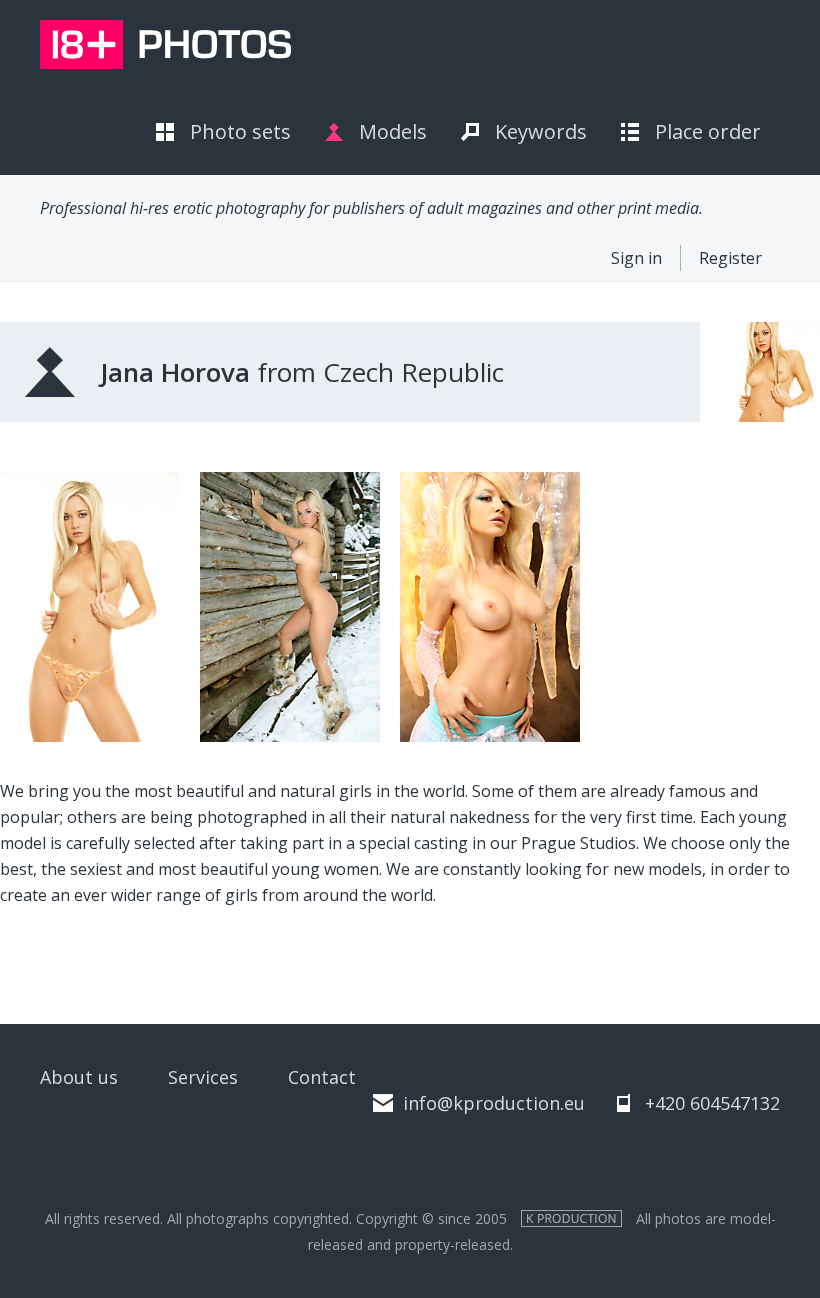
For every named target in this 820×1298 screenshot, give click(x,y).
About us (79, 1077)
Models (393, 131)
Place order (708, 131)
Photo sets (240, 131)
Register (730, 258)
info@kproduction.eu (494, 1103)
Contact (322, 1077)
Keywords (541, 131)
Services (203, 1077)
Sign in (636, 258)
